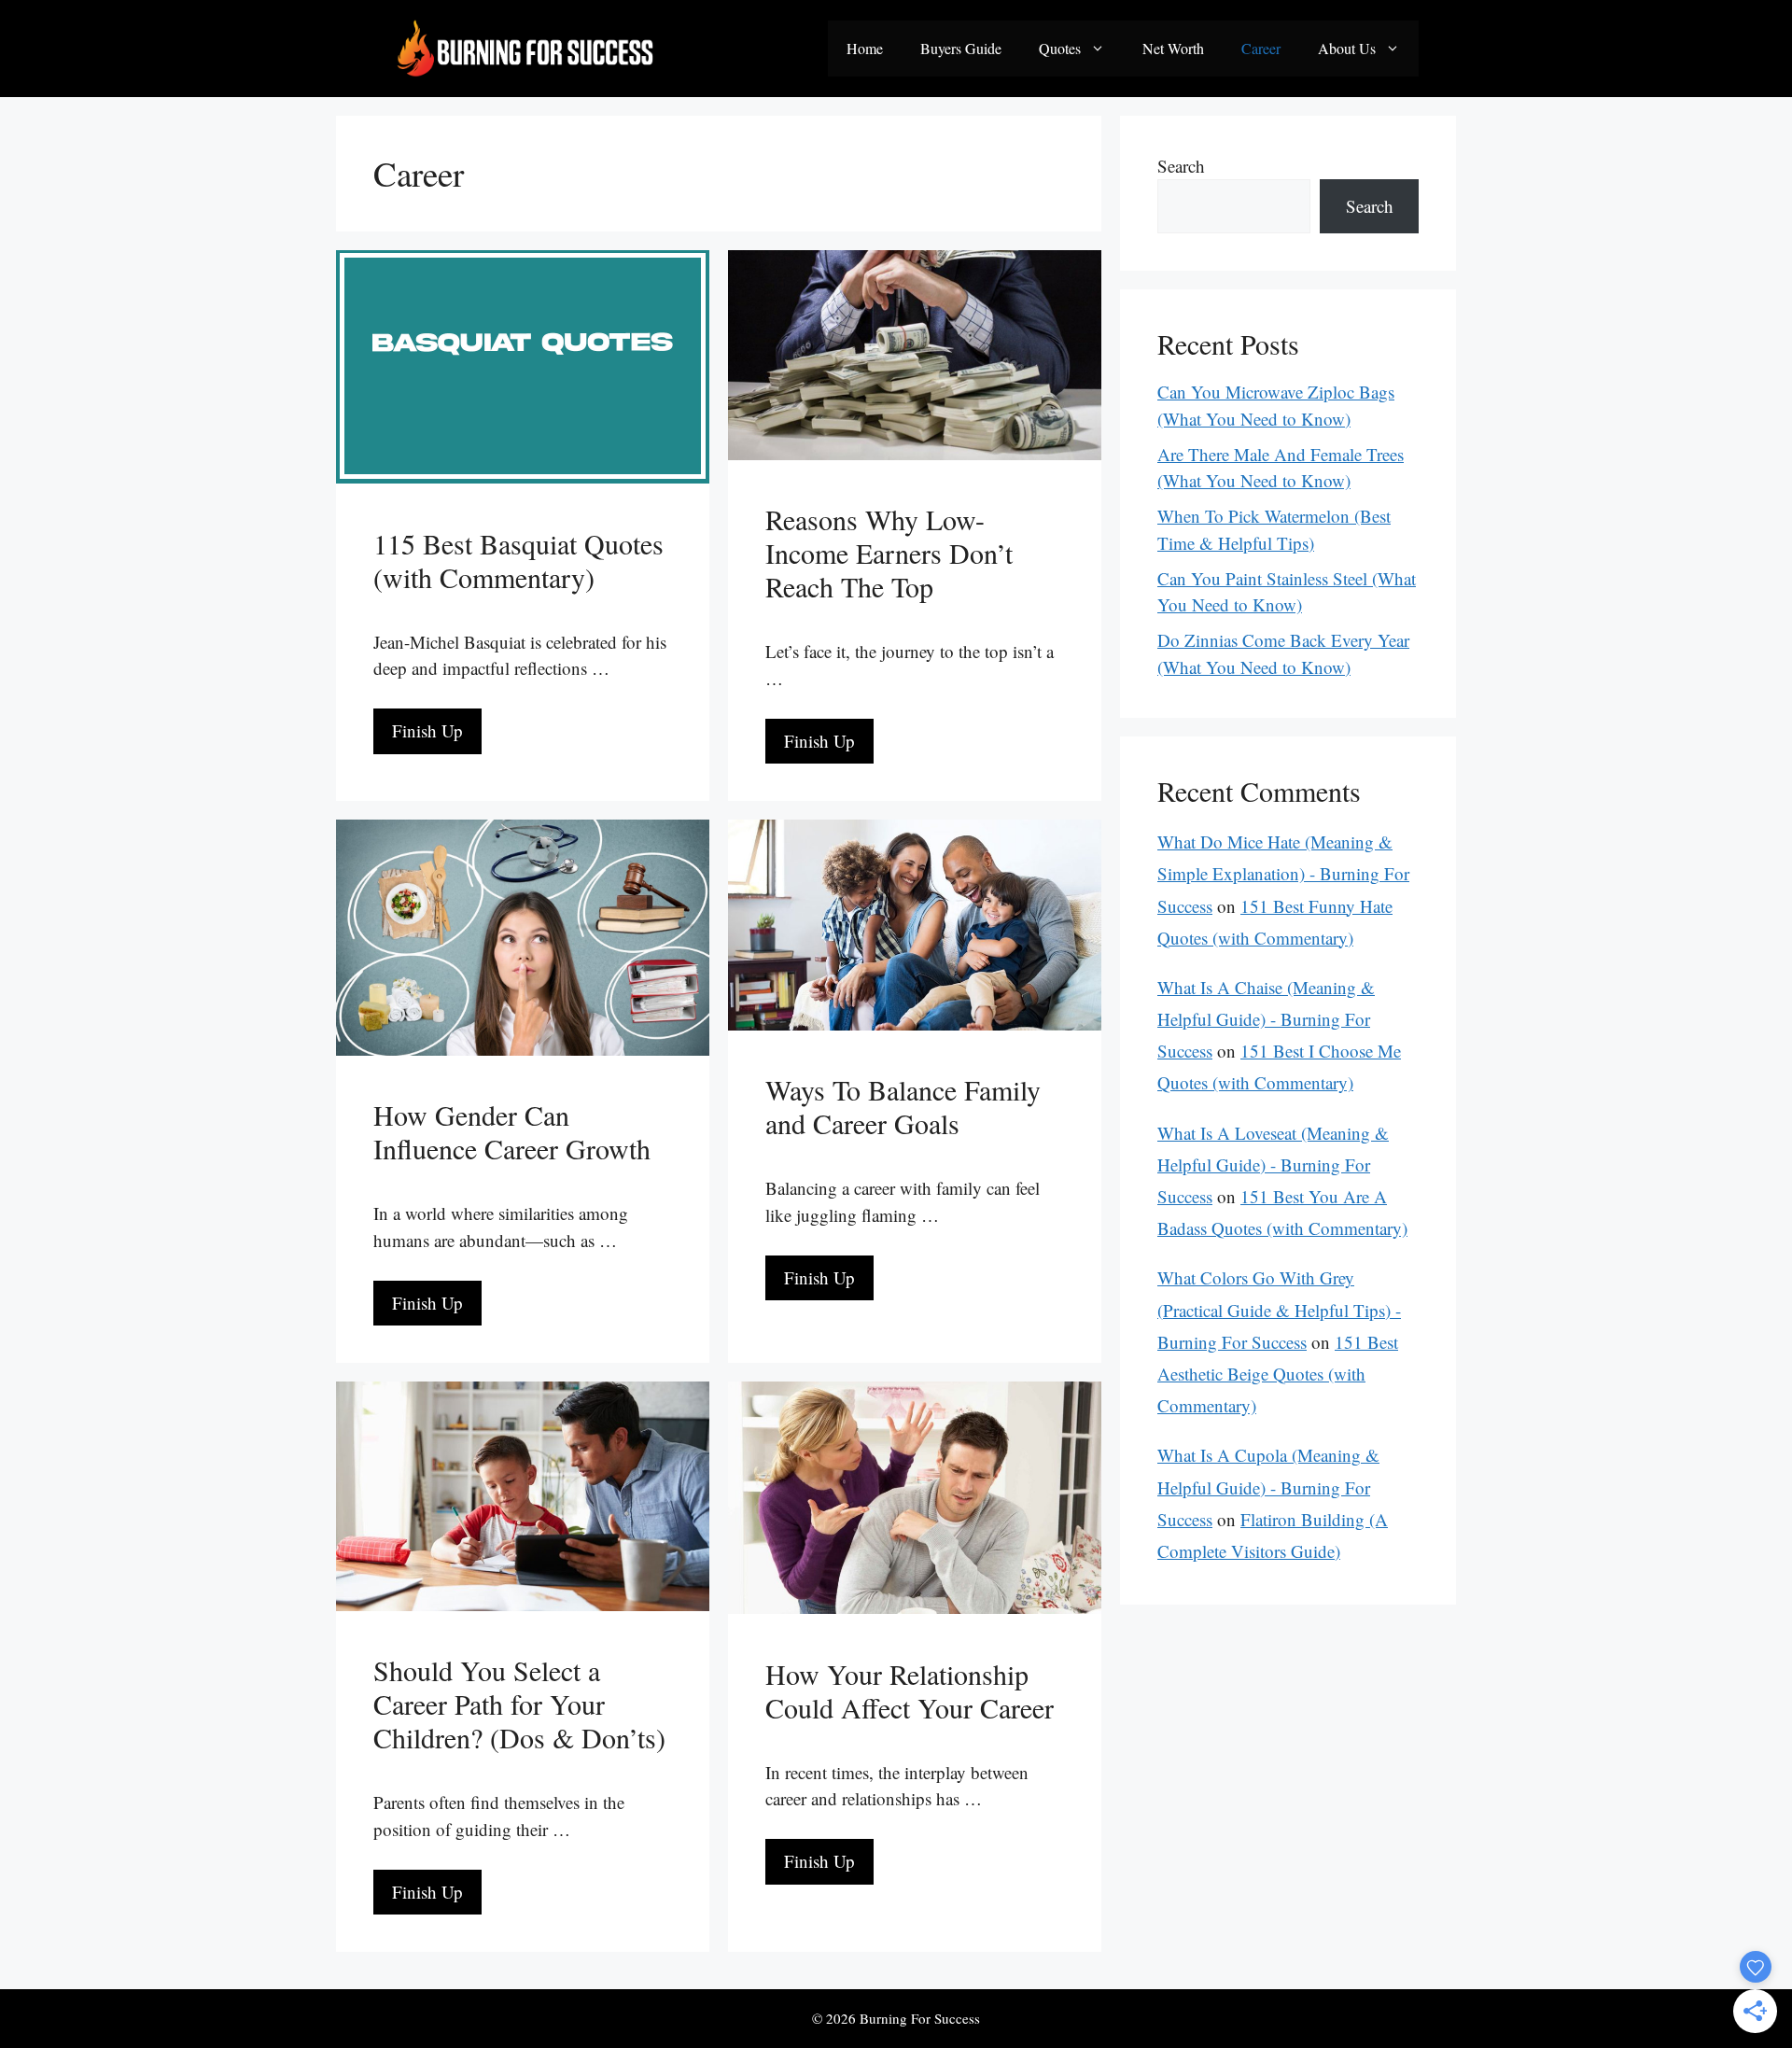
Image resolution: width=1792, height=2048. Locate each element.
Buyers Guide (961, 48)
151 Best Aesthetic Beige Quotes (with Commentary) (1278, 1374)
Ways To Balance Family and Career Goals (903, 1106)
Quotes (1060, 48)
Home (865, 48)
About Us (1347, 48)
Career (1261, 48)
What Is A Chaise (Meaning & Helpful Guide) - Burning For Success (1266, 1019)
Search (1181, 166)
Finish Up (427, 730)
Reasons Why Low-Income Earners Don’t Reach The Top (889, 553)
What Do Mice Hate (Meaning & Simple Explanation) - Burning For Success (1283, 873)
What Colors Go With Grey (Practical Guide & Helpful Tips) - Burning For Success (1279, 1309)
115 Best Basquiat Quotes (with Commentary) (518, 560)
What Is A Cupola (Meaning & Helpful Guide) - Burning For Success (1268, 1487)
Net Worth (1173, 48)
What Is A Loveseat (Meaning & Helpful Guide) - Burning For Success (1273, 1164)
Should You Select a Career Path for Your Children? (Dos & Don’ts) (519, 1704)
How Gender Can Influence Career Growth (512, 1131)
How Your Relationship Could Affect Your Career (910, 1690)
